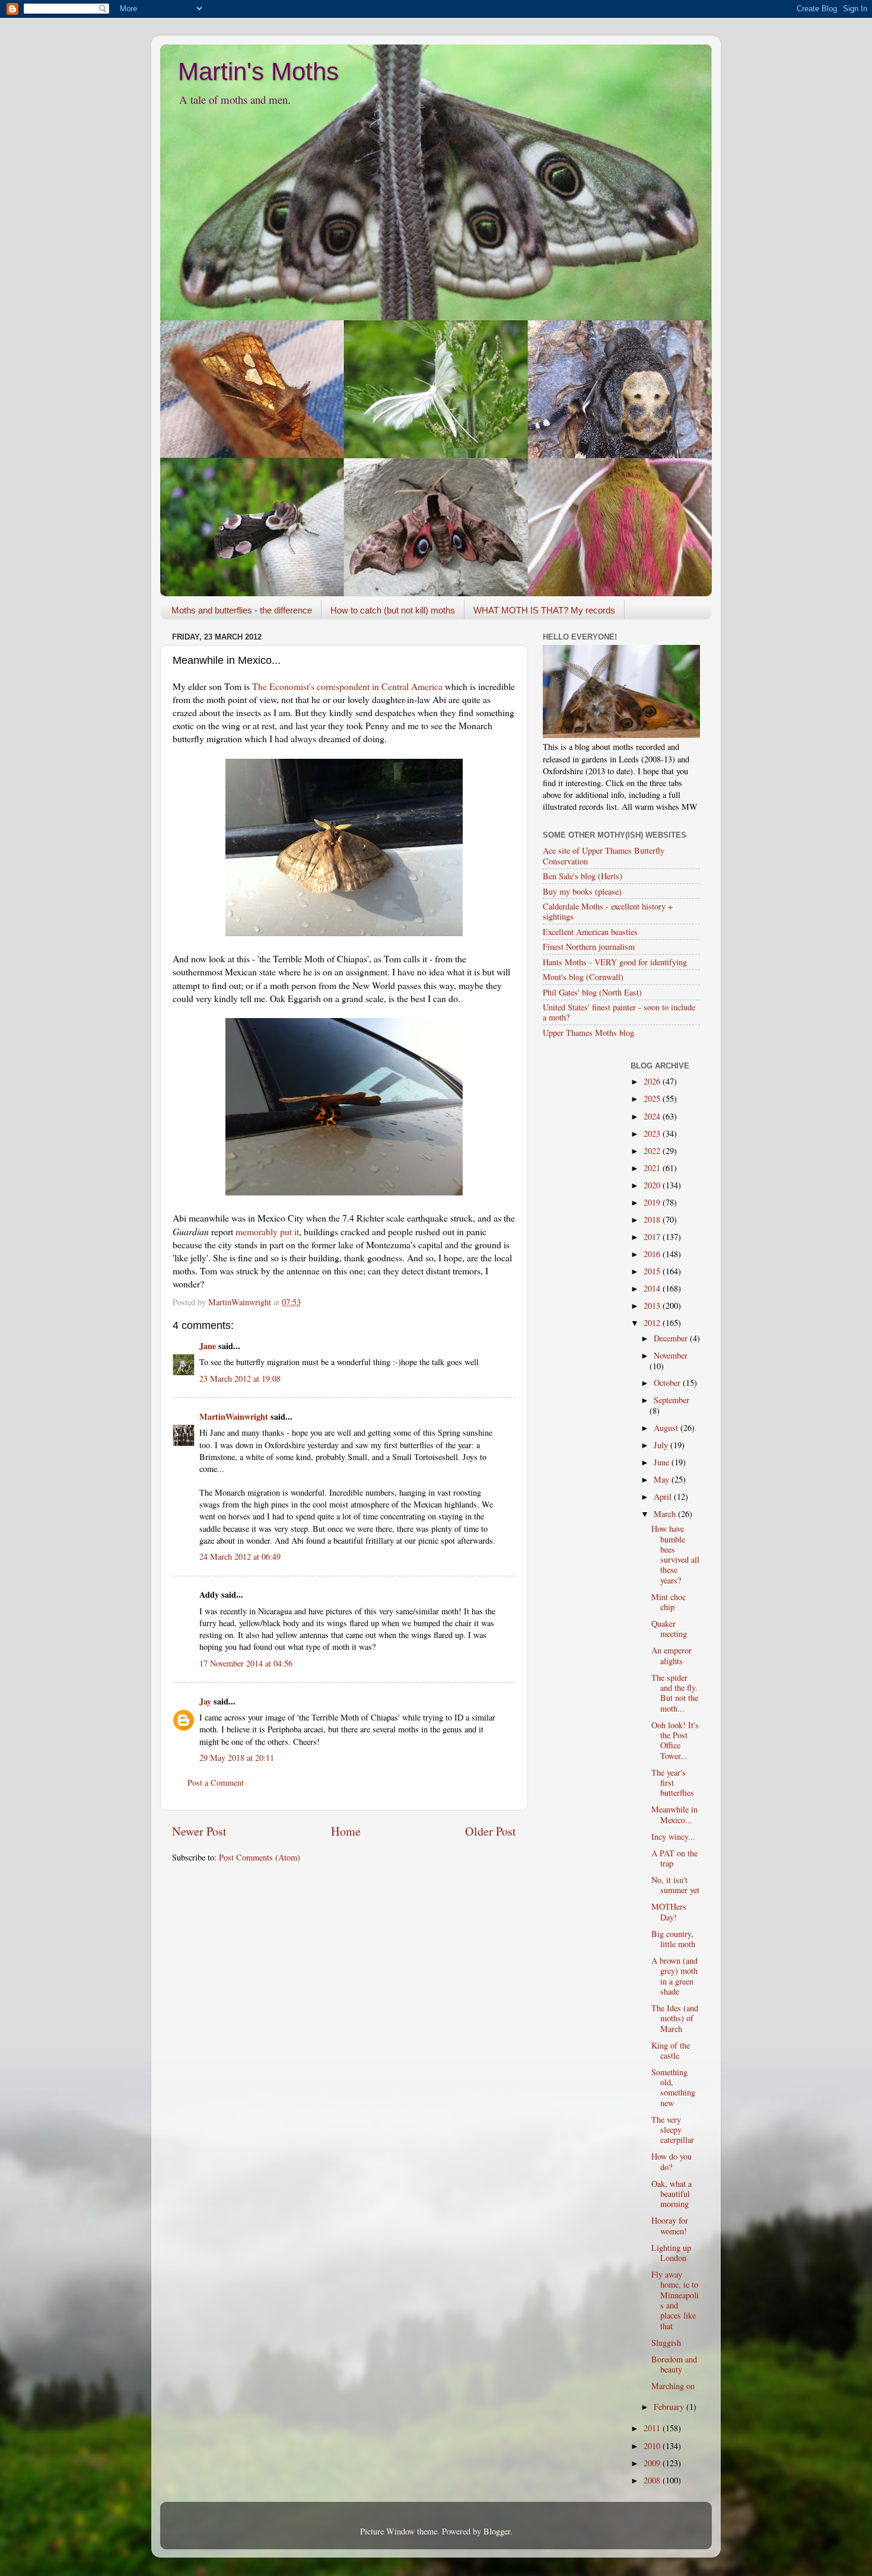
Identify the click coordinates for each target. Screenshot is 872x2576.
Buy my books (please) (582, 891)
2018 (653, 1219)
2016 (653, 1254)
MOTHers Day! (669, 1912)
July (662, 1445)
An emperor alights (671, 1655)
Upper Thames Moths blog (588, 1033)
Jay (205, 1701)
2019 (653, 1202)
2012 (653, 1323)
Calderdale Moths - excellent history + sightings (608, 911)
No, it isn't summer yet (675, 1885)
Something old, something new (673, 2087)
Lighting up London (671, 2253)
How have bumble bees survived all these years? (675, 1554)
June (663, 1462)
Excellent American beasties (590, 932)
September (671, 1400)
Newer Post (199, 1831)
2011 (653, 2428)
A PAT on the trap (674, 1858)
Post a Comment (216, 1782)
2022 (653, 1151)
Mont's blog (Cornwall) (583, 977)
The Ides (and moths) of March (675, 2018)
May (663, 1479)
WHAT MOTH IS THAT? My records (544, 610)
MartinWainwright (234, 1416)
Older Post (491, 1831)
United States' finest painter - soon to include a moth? (619, 1012)
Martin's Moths (258, 71)
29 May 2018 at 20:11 (237, 1758)
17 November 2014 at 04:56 (246, 1663)
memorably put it (267, 1231)
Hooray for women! (670, 2225)
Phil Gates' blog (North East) (592, 992)
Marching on (673, 2386)
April (664, 1497)
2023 (653, 1133)
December (672, 1338)
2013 (653, 1306)
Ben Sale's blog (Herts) (583, 876)
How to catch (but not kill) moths (393, 610)
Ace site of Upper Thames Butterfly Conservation (604, 856)
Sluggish (666, 2343)
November (671, 1355)
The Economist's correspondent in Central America (347, 686)
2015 (653, 1271)
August (667, 1428)
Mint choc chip (669, 1602)
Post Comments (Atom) (260, 1857)
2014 (653, 1288)
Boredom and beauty (674, 2364)
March (666, 1514)
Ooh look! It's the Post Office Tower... (675, 1740)
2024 (653, 1116)
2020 (653, 1185)
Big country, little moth (673, 1939)
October (668, 1383)
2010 (653, 2446)
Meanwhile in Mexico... (674, 1814)
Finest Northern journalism (589, 947)
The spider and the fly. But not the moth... (675, 1693)
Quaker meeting (669, 1629)
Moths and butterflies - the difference (242, 610)
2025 (653, 1098)
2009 (653, 2463)
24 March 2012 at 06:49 (240, 1556)
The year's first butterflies (673, 1783)
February (670, 2407)
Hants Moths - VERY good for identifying (615, 962)
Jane (208, 1346)
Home (346, 1831)
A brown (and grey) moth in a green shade (674, 1976)
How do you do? (671, 2161)
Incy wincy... (673, 1836)
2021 (653, 1168)
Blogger (497, 2531)
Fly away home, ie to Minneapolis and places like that (675, 2300)
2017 (653, 1237)
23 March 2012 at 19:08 (240, 1378)
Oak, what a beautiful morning (671, 2194)
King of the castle (671, 2050)
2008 (653, 2480)
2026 (653, 1081)
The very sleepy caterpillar (673, 2130)
